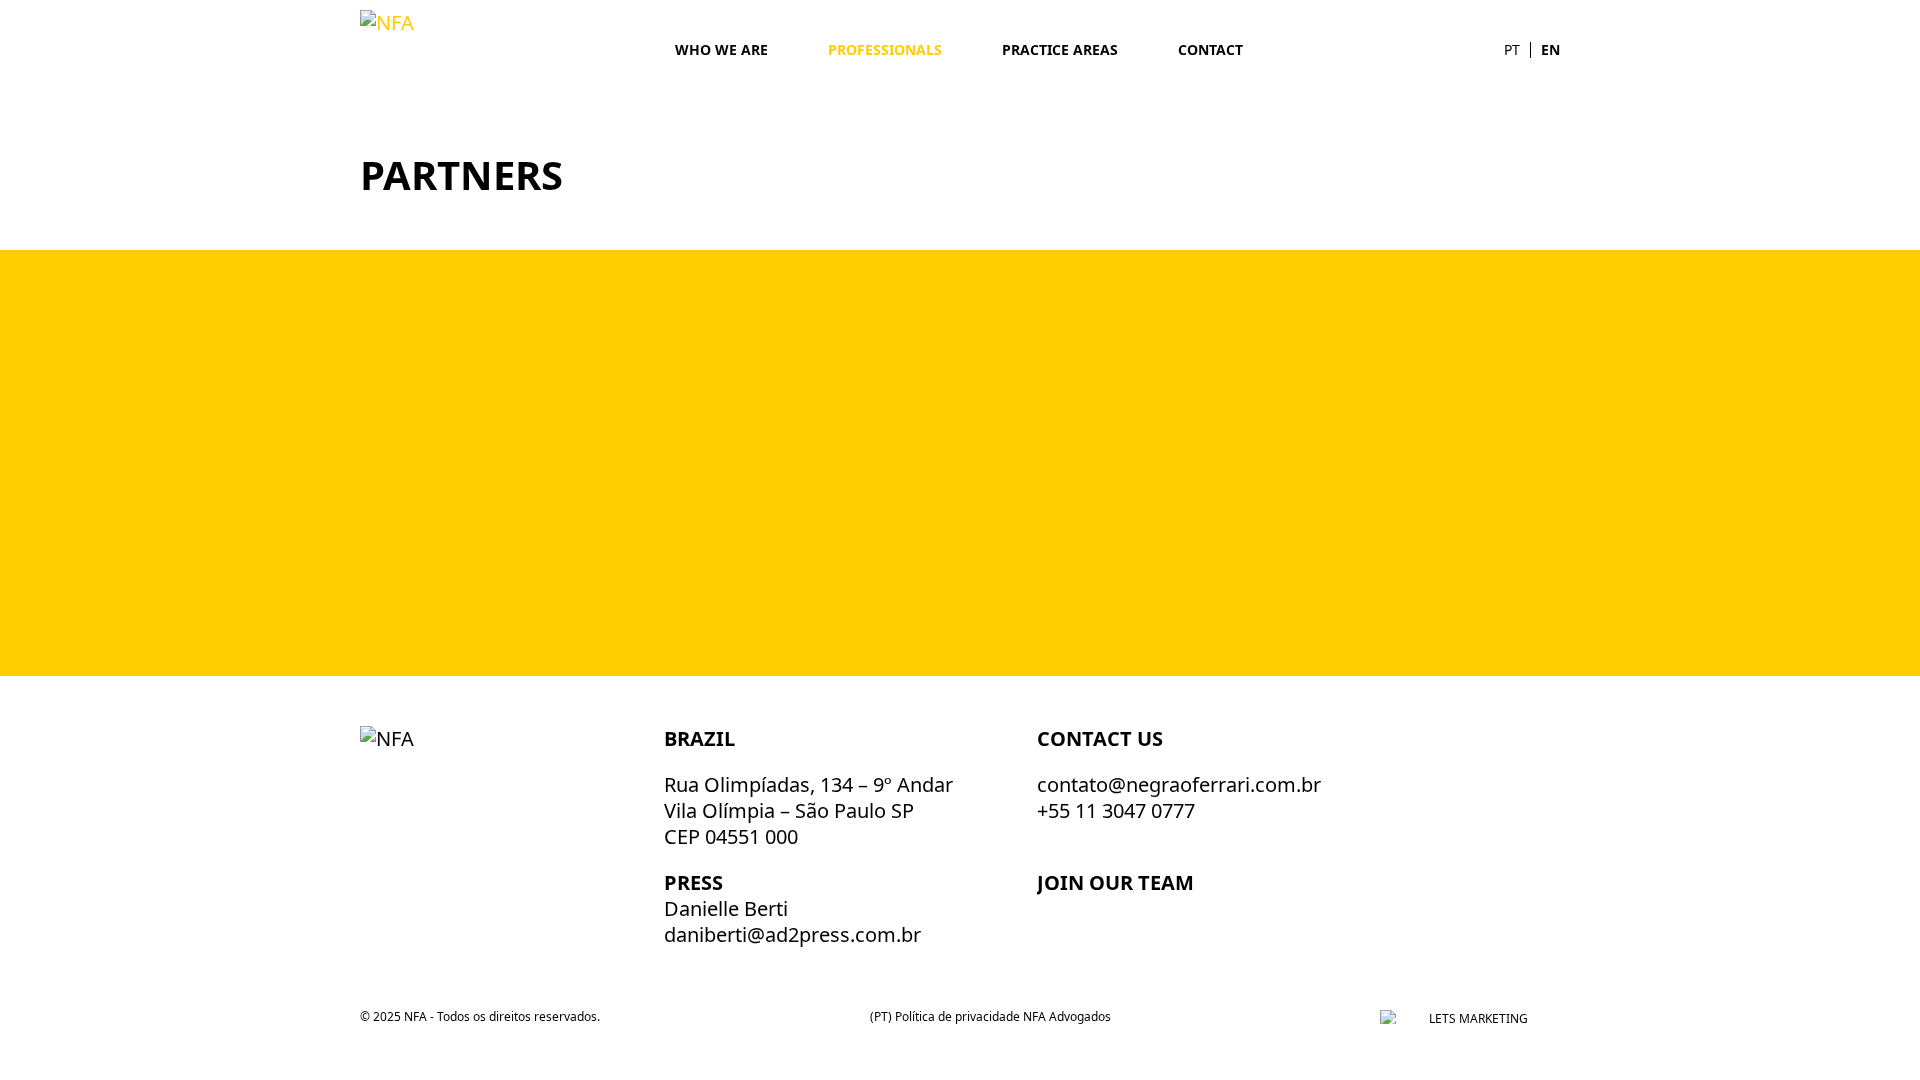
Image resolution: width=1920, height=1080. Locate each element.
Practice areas (1060, 49)
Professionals (885, 49)
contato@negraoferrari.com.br (1179, 784)
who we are (721, 49)
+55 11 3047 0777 (1116, 810)
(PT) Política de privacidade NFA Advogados (990, 1016)
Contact (1210, 49)
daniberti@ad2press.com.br (792, 934)
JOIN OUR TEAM (1118, 882)
